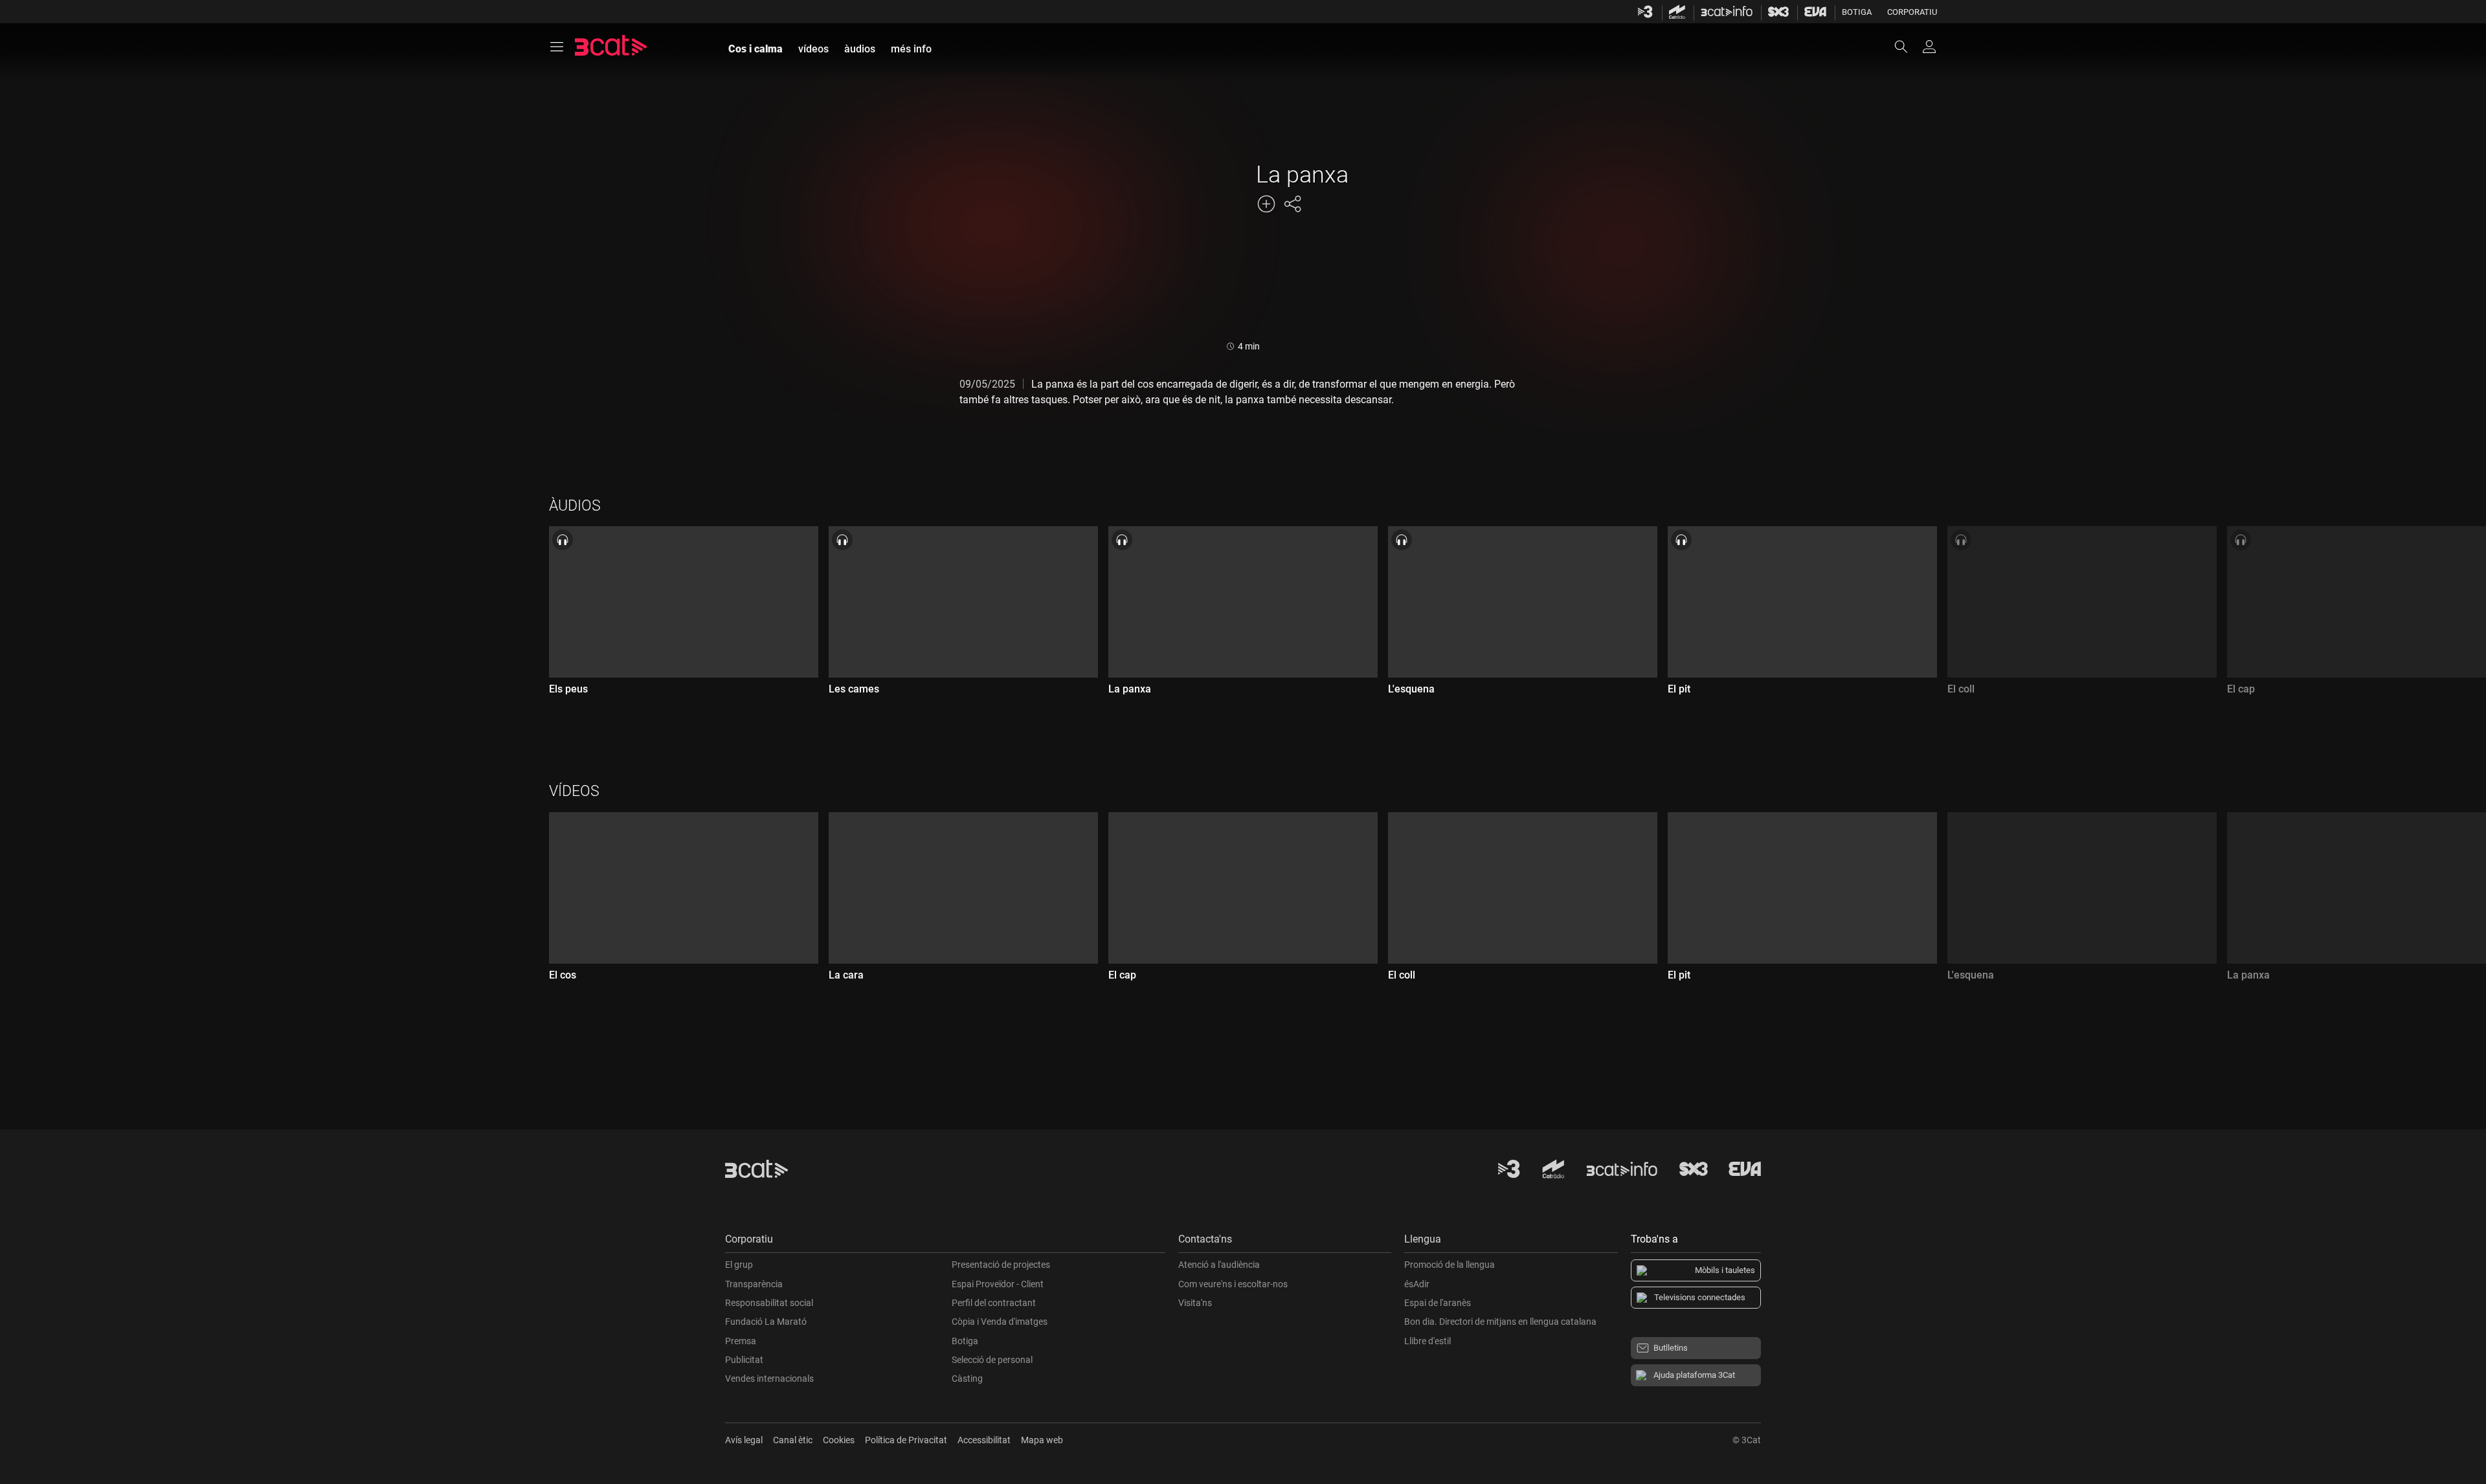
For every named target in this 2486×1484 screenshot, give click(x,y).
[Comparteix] (1292, 204)
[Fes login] (1929, 47)
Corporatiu (1912, 12)
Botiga (1857, 12)
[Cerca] (1907, 47)
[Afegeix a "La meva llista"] (1266, 204)
